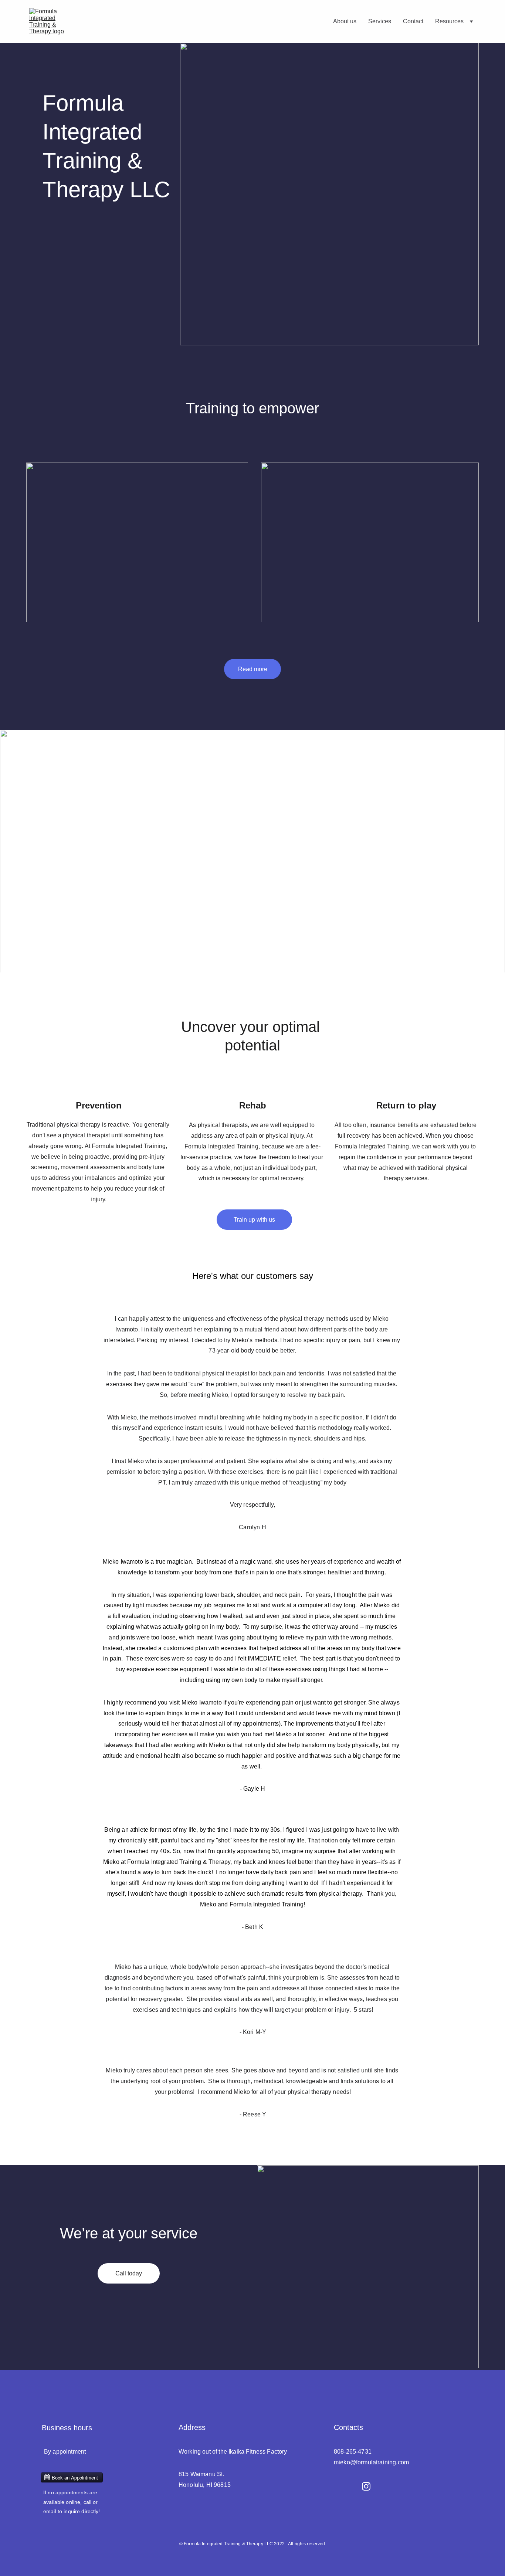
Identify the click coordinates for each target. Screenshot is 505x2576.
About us (345, 21)
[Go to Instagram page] (366, 2486)
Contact (413, 21)
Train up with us (254, 1220)
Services (380, 21)
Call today (129, 2273)
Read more (253, 669)
